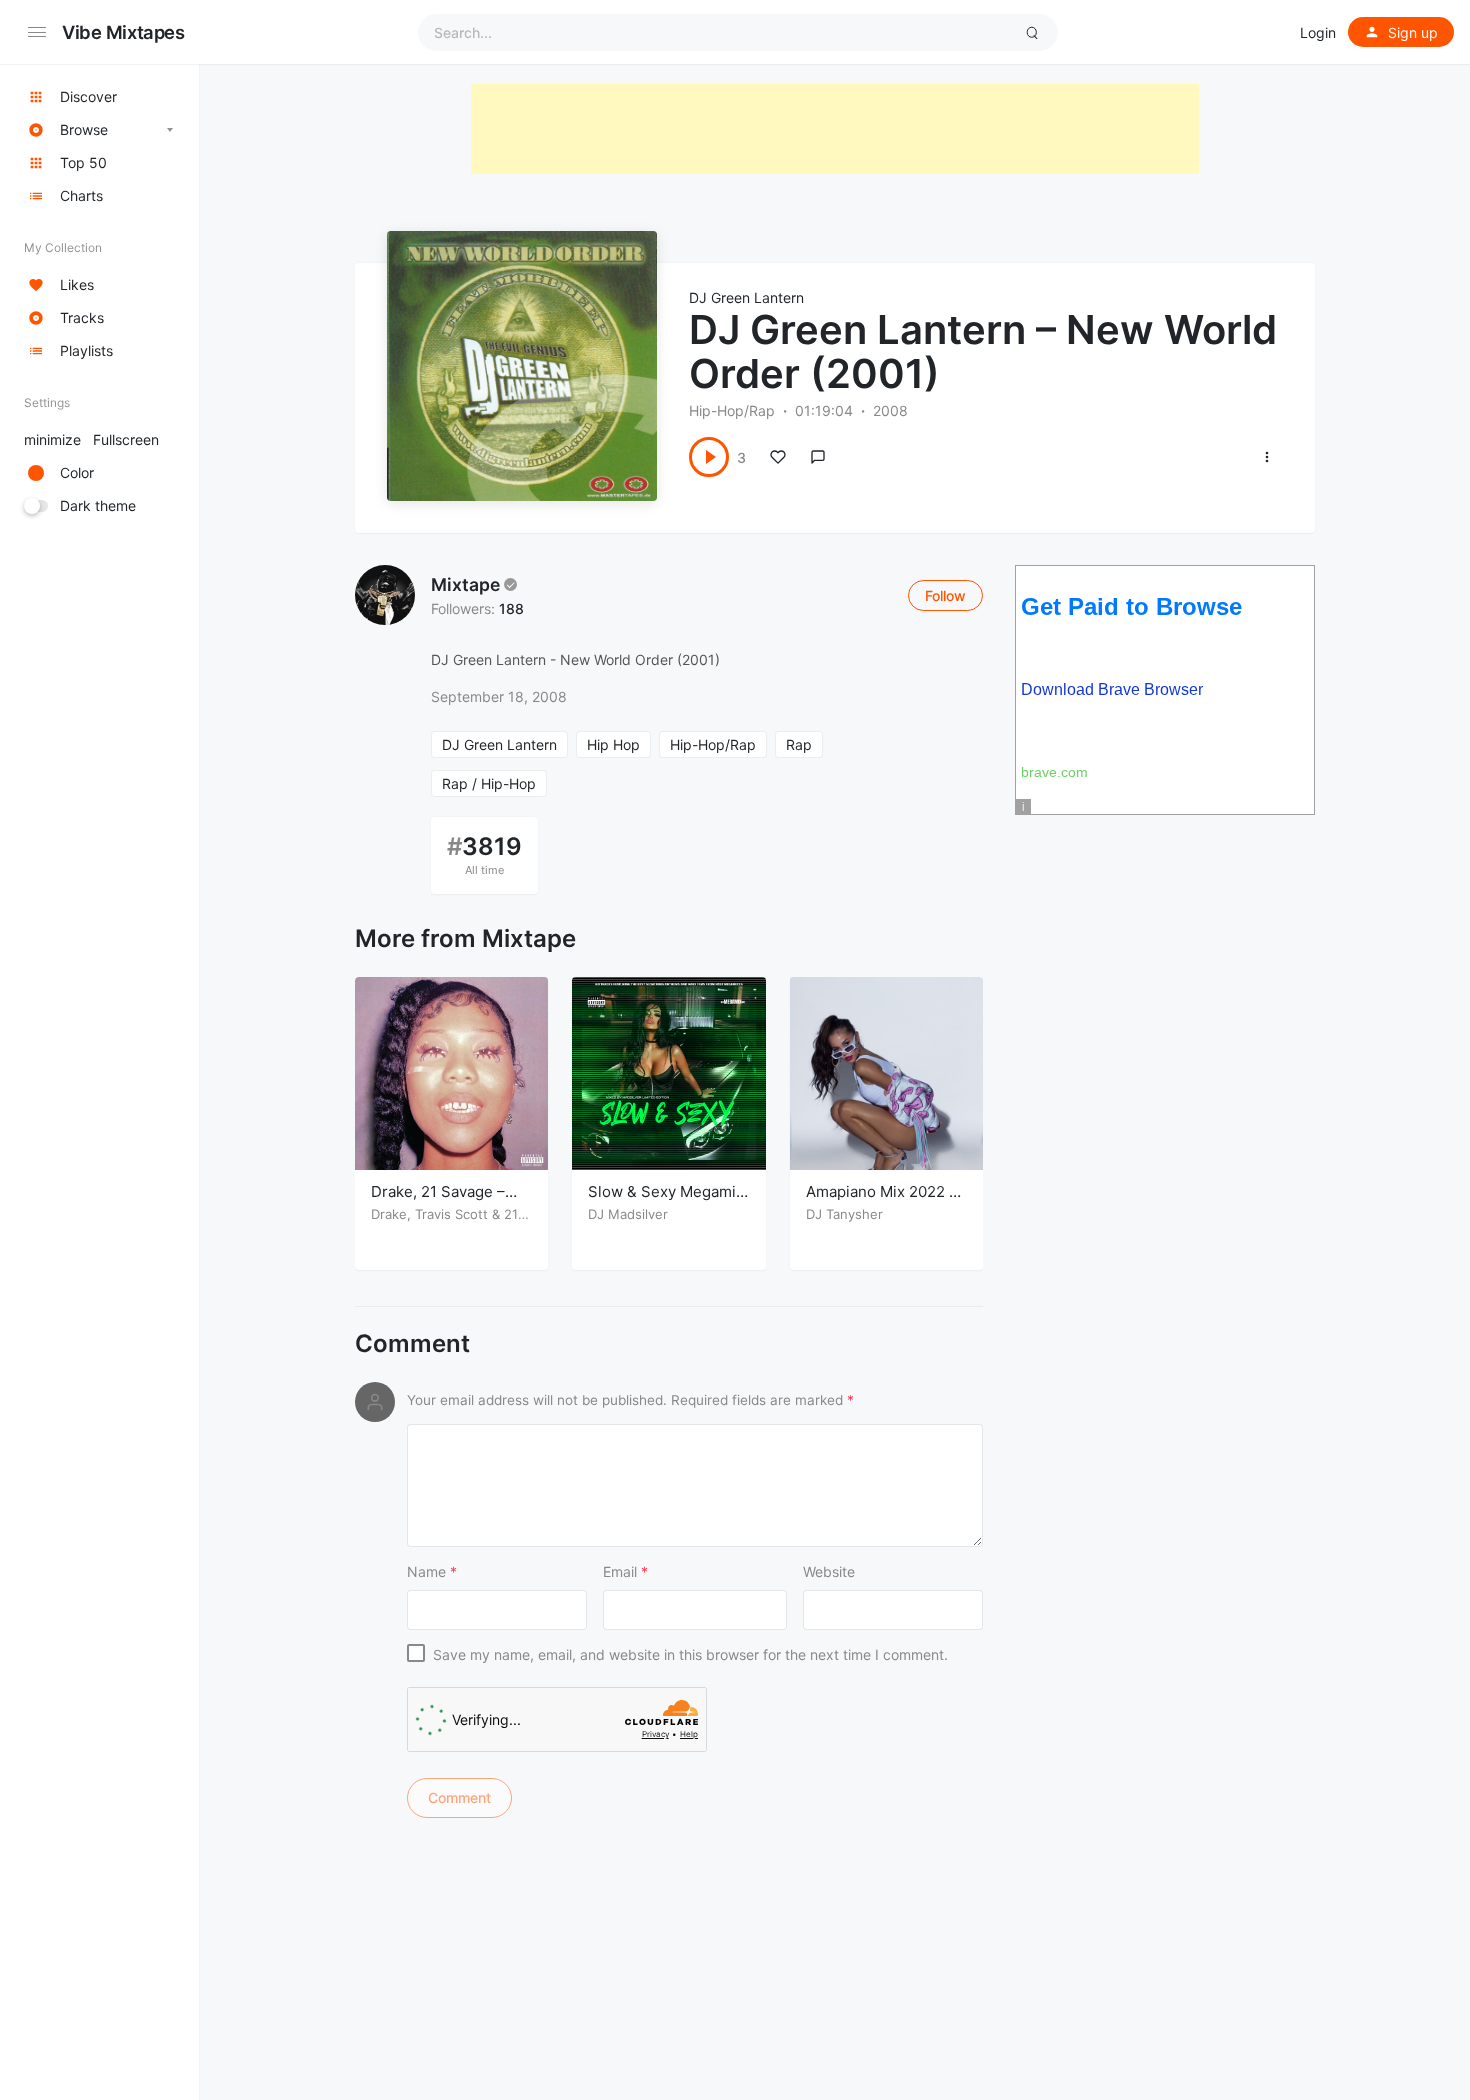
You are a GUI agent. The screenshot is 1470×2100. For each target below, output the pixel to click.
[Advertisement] (835, 129)
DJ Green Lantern (746, 297)
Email (625, 1571)
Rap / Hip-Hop (489, 783)
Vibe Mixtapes (123, 32)
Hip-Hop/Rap (732, 410)
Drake (389, 1214)
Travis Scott (451, 1214)
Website (829, 1571)
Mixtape (465, 584)
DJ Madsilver (628, 1214)
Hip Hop (613, 744)
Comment (412, 1344)
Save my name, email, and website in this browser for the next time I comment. (690, 1654)
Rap (799, 744)
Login (1318, 32)
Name (432, 1571)
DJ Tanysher (844, 1214)
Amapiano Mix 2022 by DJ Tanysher (886, 1201)
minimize (91, 439)
